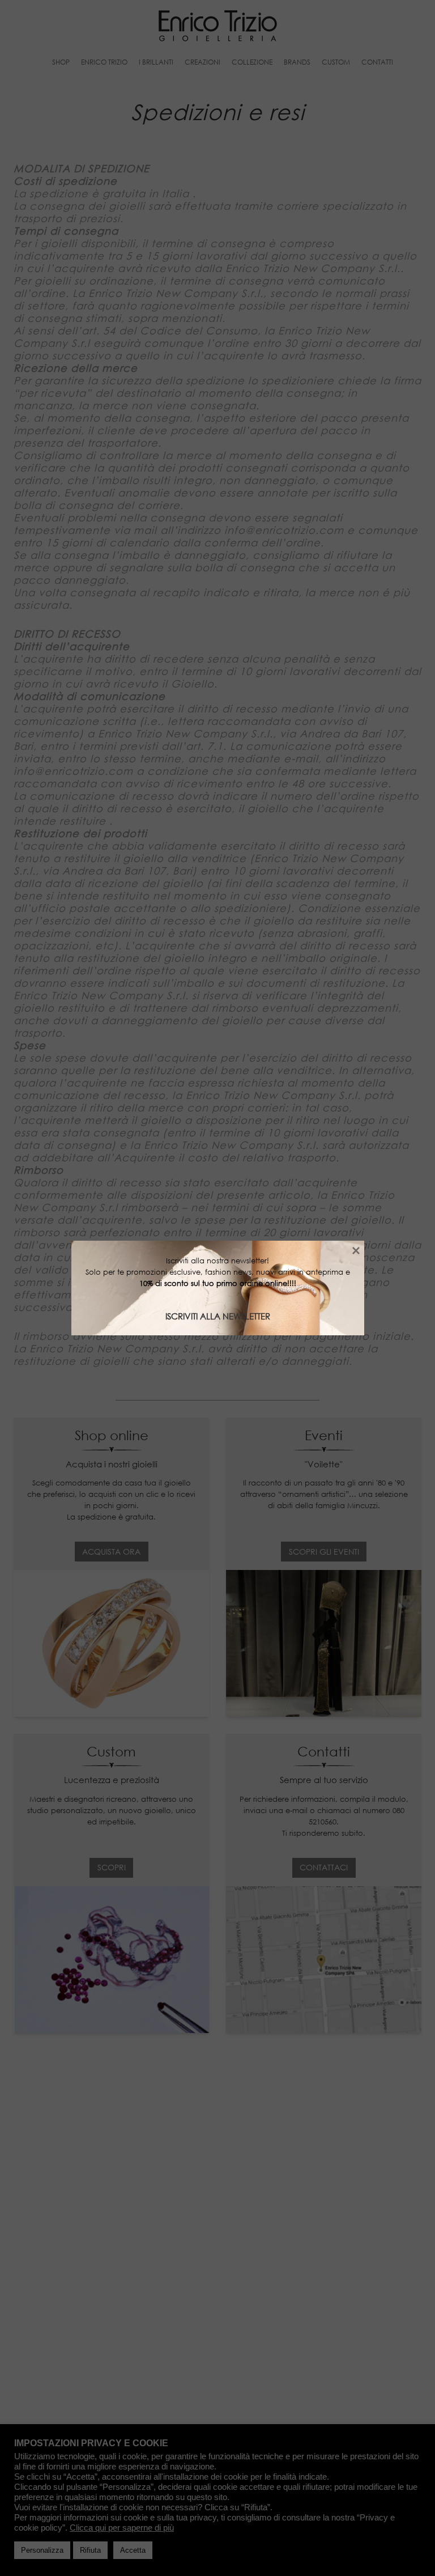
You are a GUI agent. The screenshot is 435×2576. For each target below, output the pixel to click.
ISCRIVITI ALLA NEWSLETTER (218, 1316)
